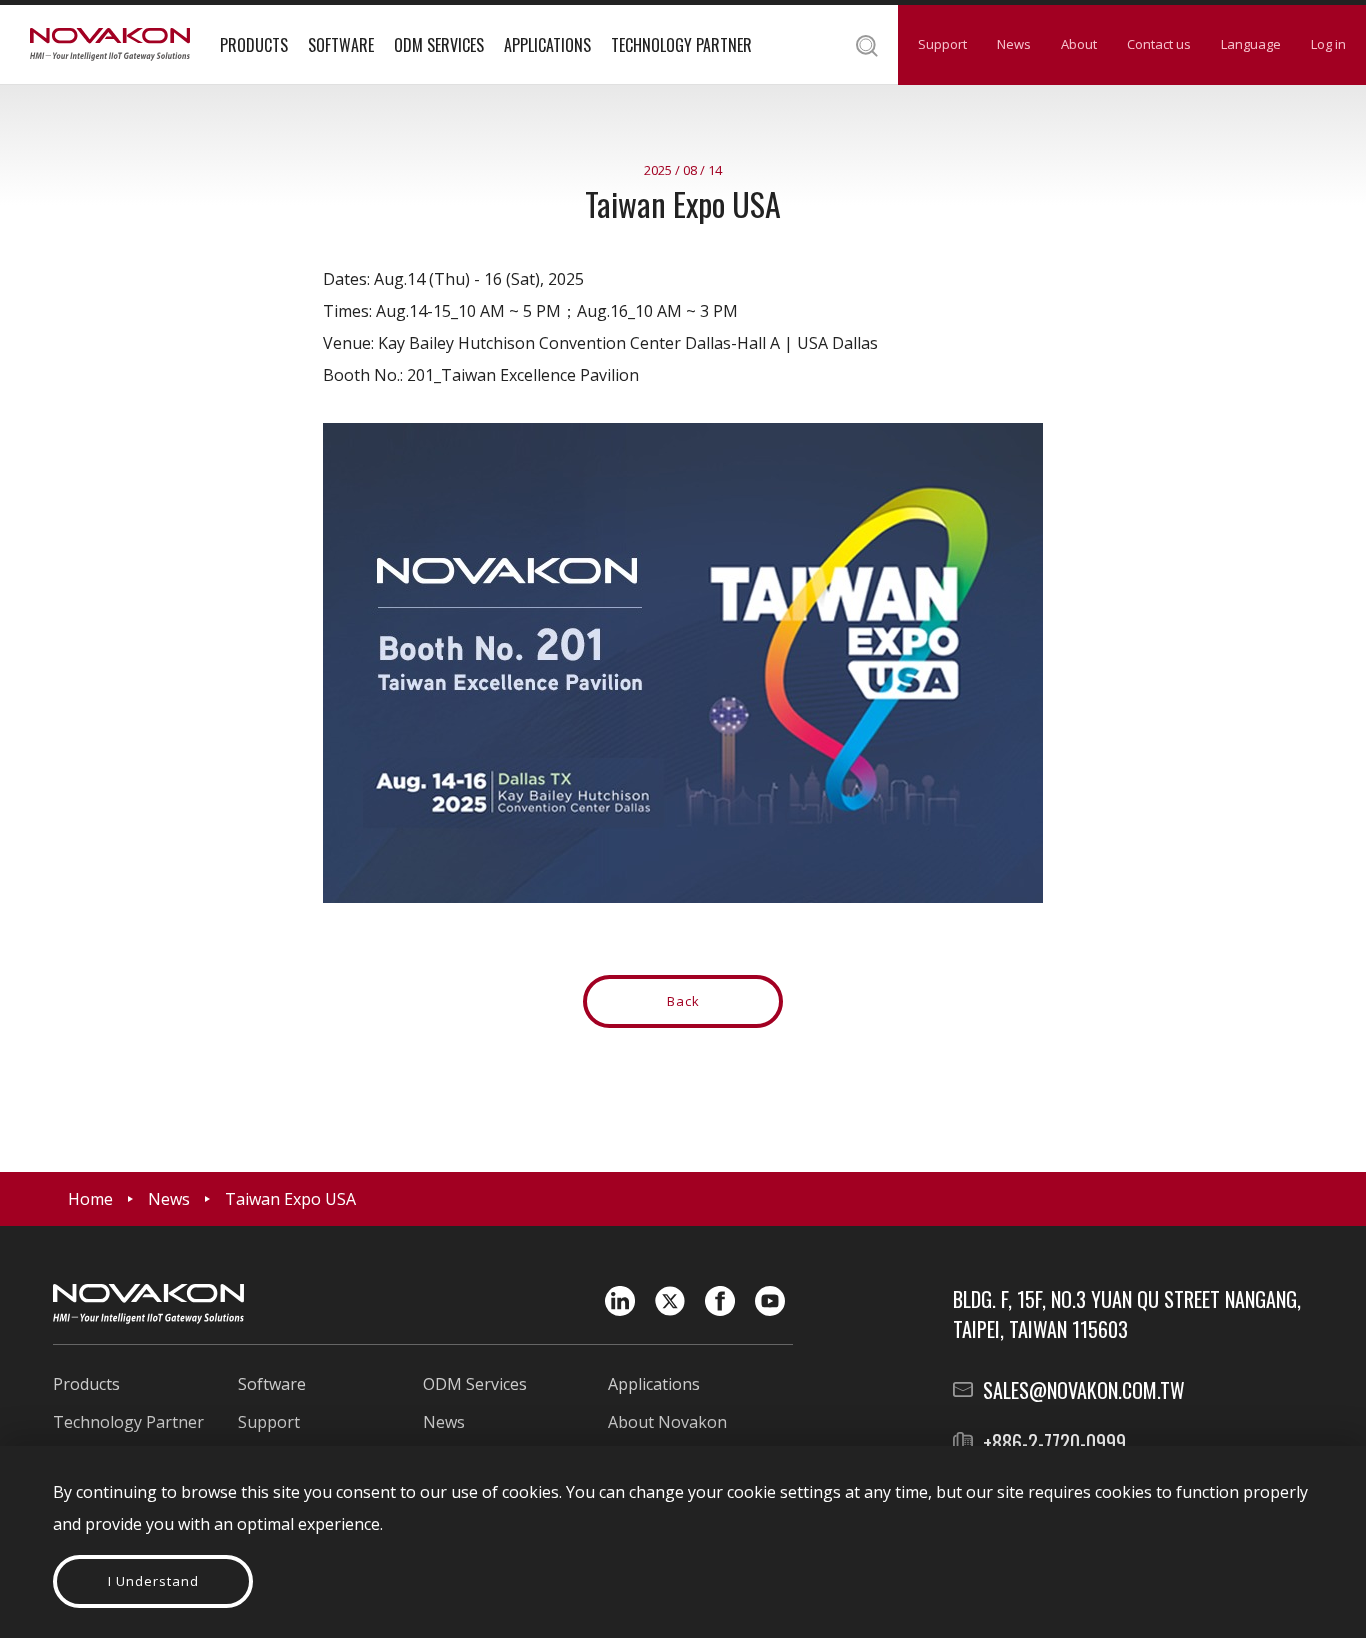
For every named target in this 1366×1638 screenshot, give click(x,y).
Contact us (1159, 44)
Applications (547, 45)
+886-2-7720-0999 (1054, 1442)
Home (90, 1199)
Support (942, 44)
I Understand (153, 1581)
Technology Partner (681, 45)
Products (254, 45)
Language (1251, 44)
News (1014, 44)
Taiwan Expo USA (290, 1199)
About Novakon (667, 1422)
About (1079, 44)
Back (683, 1001)
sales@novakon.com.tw (1084, 1390)
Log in (1328, 44)
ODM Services (439, 45)
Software (341, 45)
